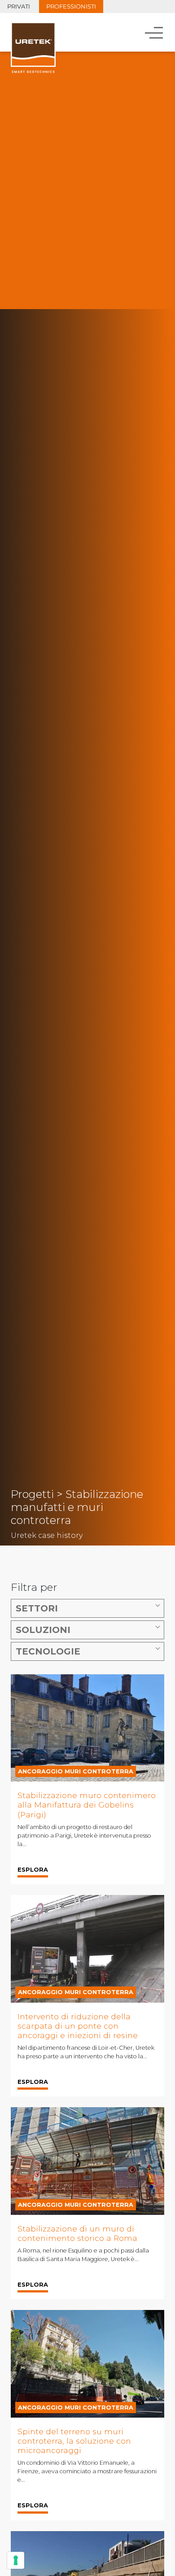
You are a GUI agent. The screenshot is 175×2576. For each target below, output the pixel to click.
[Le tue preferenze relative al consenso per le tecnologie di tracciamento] (16, 2560)
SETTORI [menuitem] (37, 1608)
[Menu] (155, 32)
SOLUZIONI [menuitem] (43, 1630)
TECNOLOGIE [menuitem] (48, 1651)
